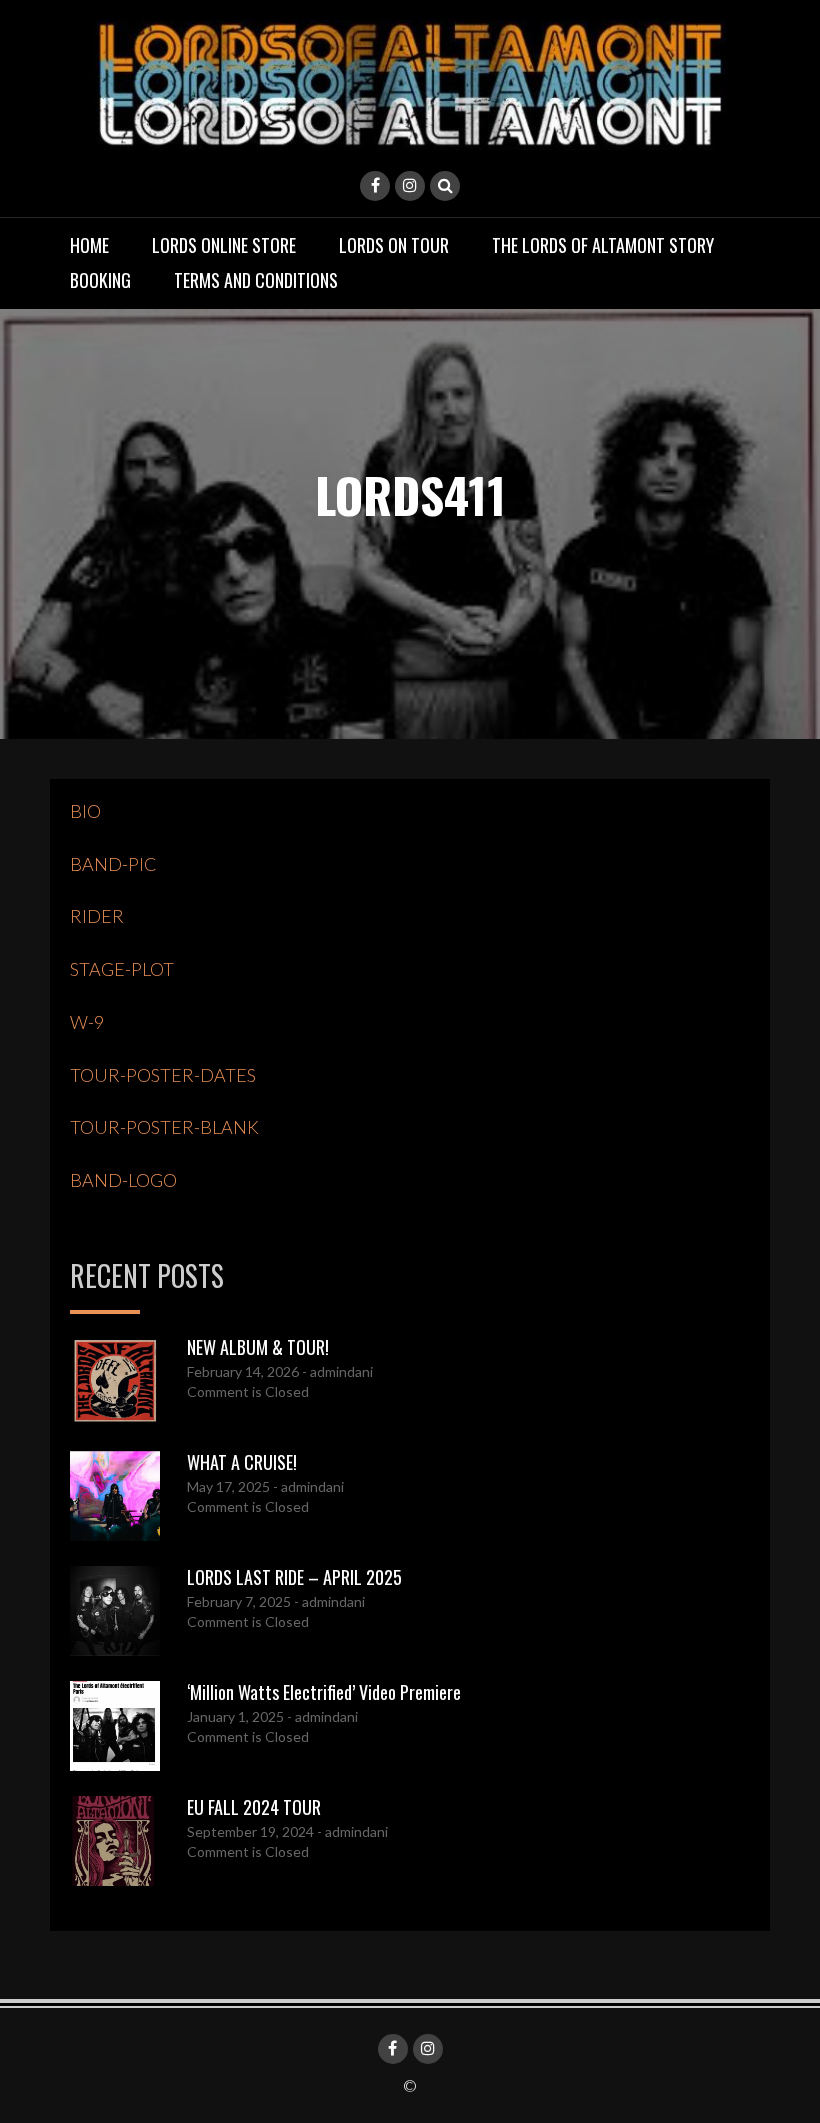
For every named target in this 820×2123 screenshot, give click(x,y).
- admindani (336, 1371)
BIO (85, 811)
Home (89, 245)
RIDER (97, 916)
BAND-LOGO (123, 1180)
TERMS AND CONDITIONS (256, 280)
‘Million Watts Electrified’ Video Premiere (324, 1692)
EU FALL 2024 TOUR (254, 1807)
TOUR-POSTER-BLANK (164, 1127)
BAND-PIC (113, 864)
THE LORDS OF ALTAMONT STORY (603, 245)
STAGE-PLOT (122, 969)
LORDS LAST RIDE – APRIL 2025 (294, 1577)
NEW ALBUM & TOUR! (258, 1347)
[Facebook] (375, 186)
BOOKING (100, 280)
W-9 (87, 1022)
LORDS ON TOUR (394, 245)
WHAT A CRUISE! (242, 1462)
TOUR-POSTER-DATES (163, 1075)
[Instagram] (410, 186)
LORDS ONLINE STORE (224, 245)
